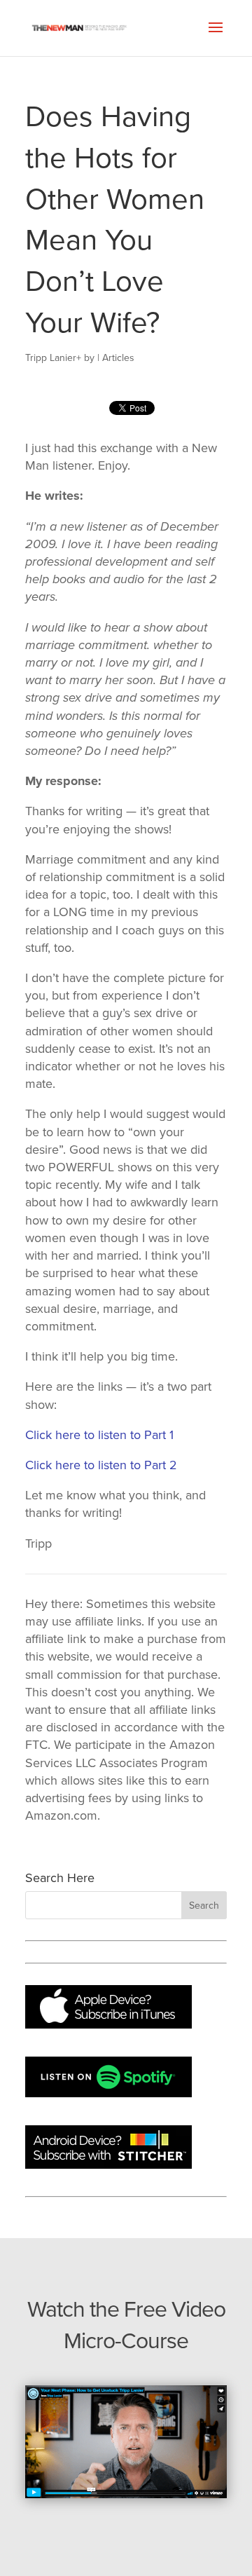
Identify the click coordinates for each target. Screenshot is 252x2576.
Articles (118, 358)
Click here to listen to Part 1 (99, 1435)
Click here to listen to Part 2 (101, 1465)
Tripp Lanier (51, 358)
